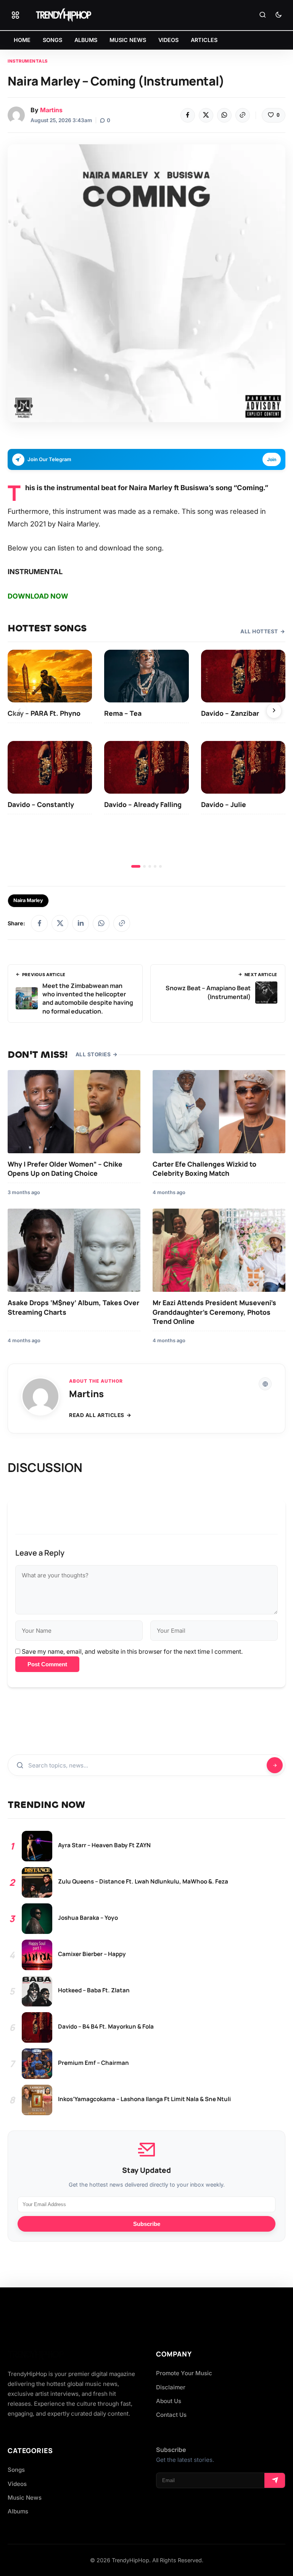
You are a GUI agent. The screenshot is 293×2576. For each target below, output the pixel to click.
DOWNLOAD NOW (38, 596)
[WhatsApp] (224, 115)
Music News (25, 2498)
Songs (16, 2470)
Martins (51, 110)
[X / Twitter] (60, 923)
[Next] (274, 711)
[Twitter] (206, 115)
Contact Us (171, 2415)
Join (272, 459)
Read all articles (97, 1415)
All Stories (93, 1054)
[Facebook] (188, 115)
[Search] (262, 15)
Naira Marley (28, 900)
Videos (17, 2484)
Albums (18, 2511)
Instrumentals (28, 61)
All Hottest (259, 631)
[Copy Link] (243, 115)
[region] (146, 759)
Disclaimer (171, 2387)
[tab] (136, 866)
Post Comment (47, 1664)
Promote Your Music (184, 2373)
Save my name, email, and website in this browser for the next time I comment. (132, 1651)
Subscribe (147, 2224)
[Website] (265, 1384)
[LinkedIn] (80, 923)
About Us (169, 2401)
